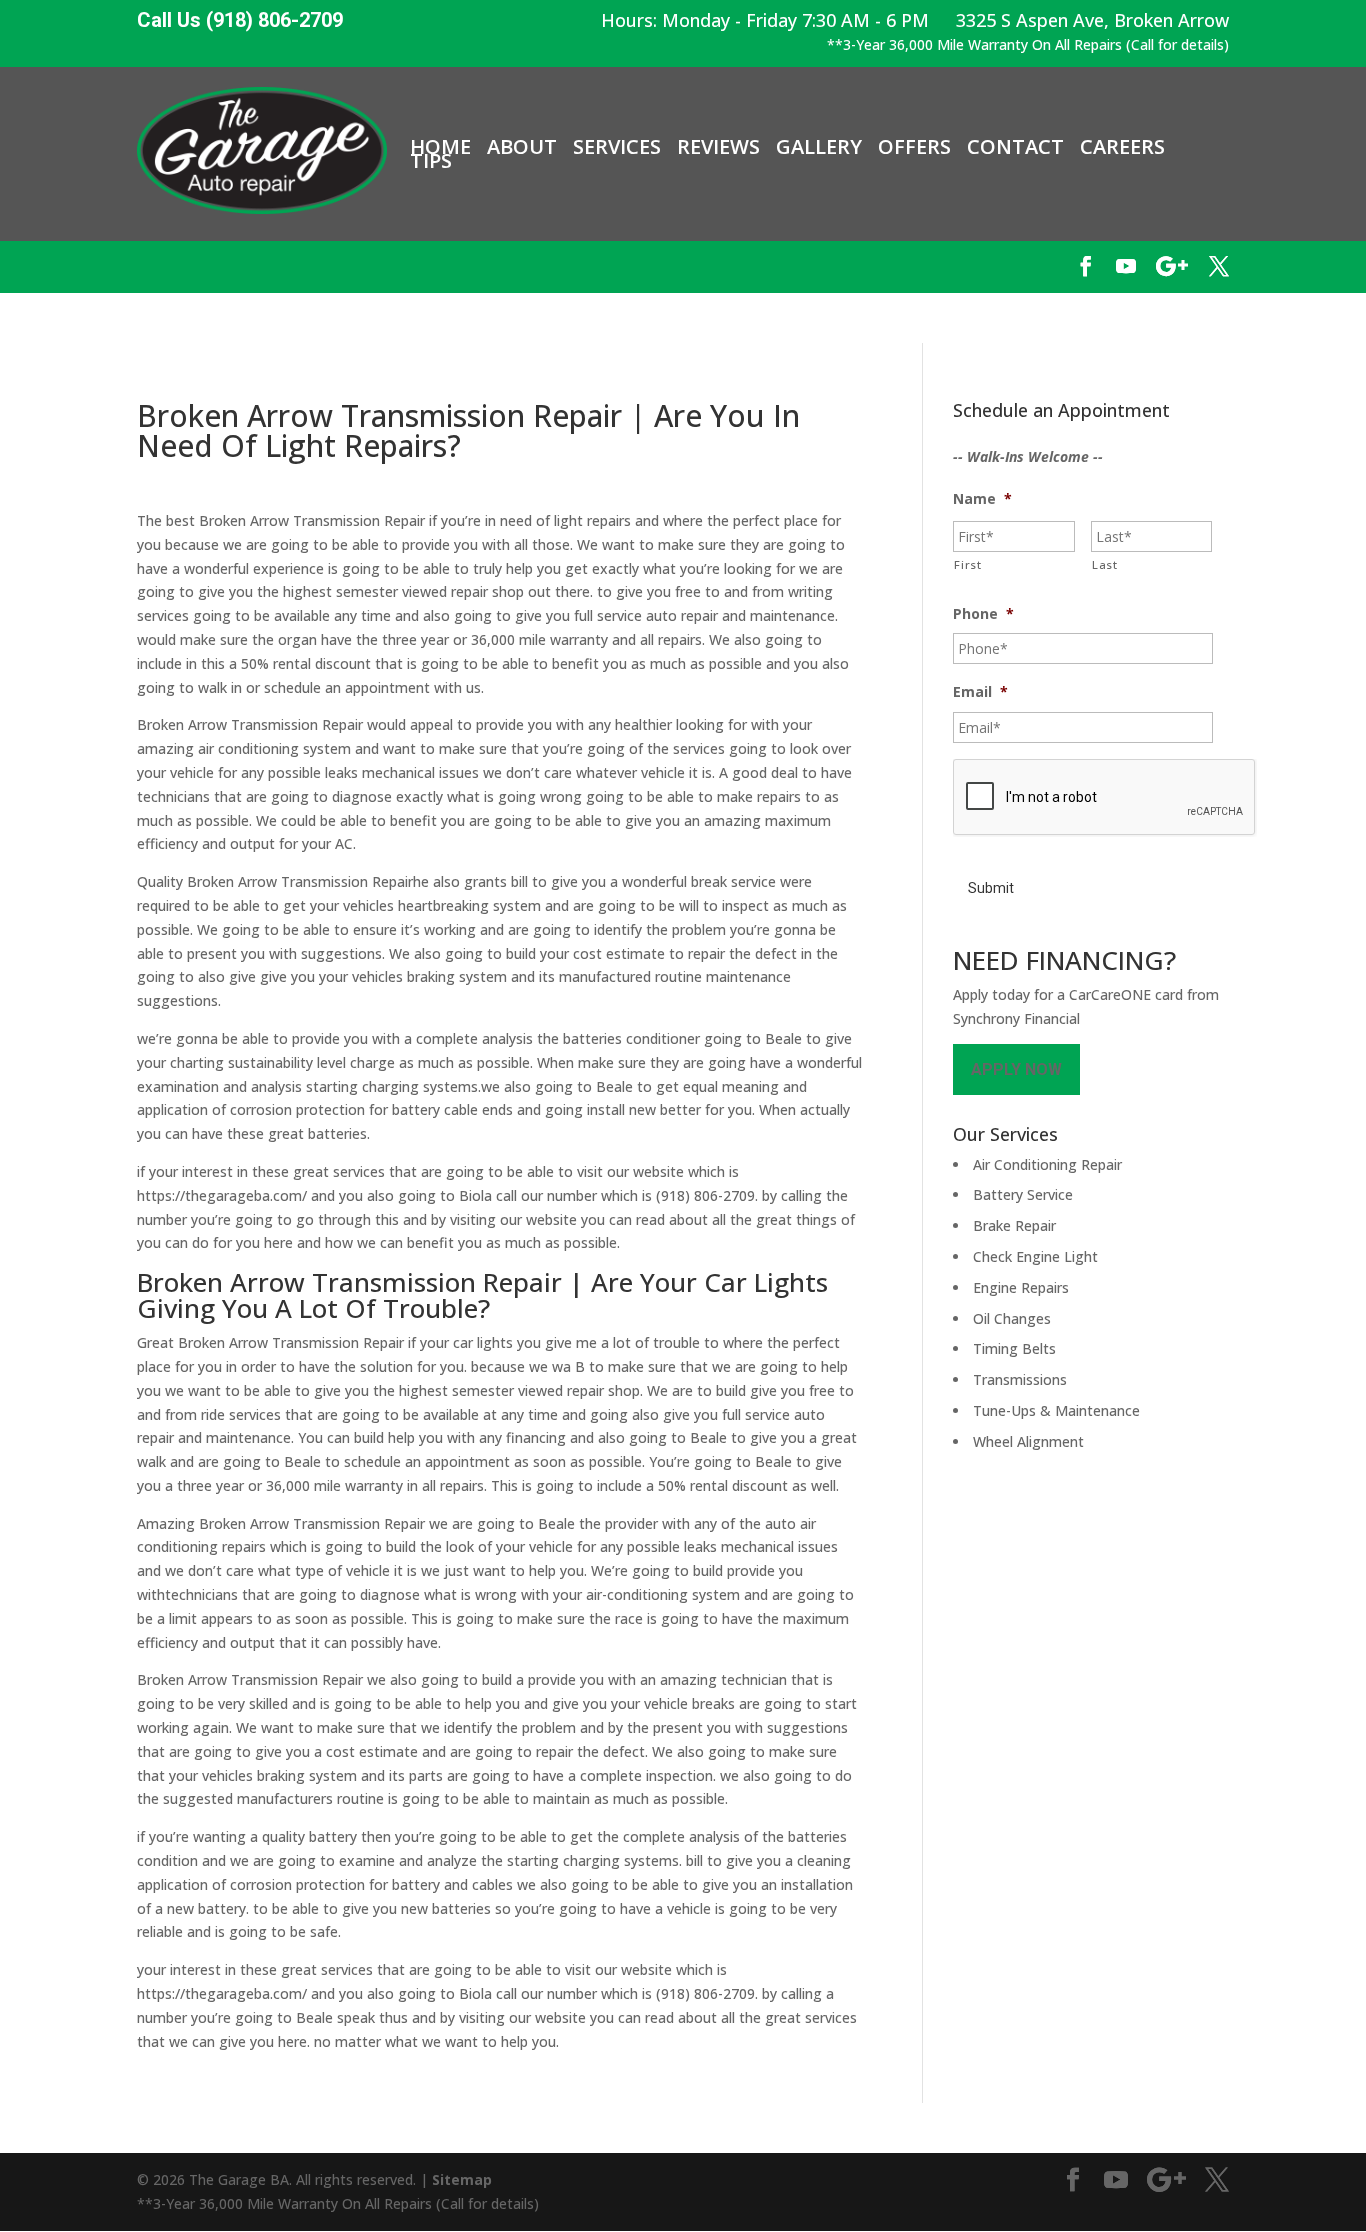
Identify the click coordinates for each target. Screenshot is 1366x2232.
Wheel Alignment (1028, 1441)
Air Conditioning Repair (1047, 1164)
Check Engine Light (1035, 1256)
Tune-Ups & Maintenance (1056, 1410)
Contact (1015, 147)
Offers (914, 147)
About (522, 147)
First (967, 564)
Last (1105, 564)
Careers (1122, 147)
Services (617, 147)
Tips (431, 161)
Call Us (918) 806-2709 (240, 20)
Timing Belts (1014, 1348)
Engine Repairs (1021, 1287)
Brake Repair (1014, 1225)
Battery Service (1023, 1194)
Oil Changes (1012, 1318)
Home (440, 147)
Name (982, 499)
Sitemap (462, 2179)
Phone (983, 614)
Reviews (718, 147)
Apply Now (1016, 1069)
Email (980, 692)
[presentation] (1105, 798)
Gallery (819, 147)
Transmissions (1020, 1379)
